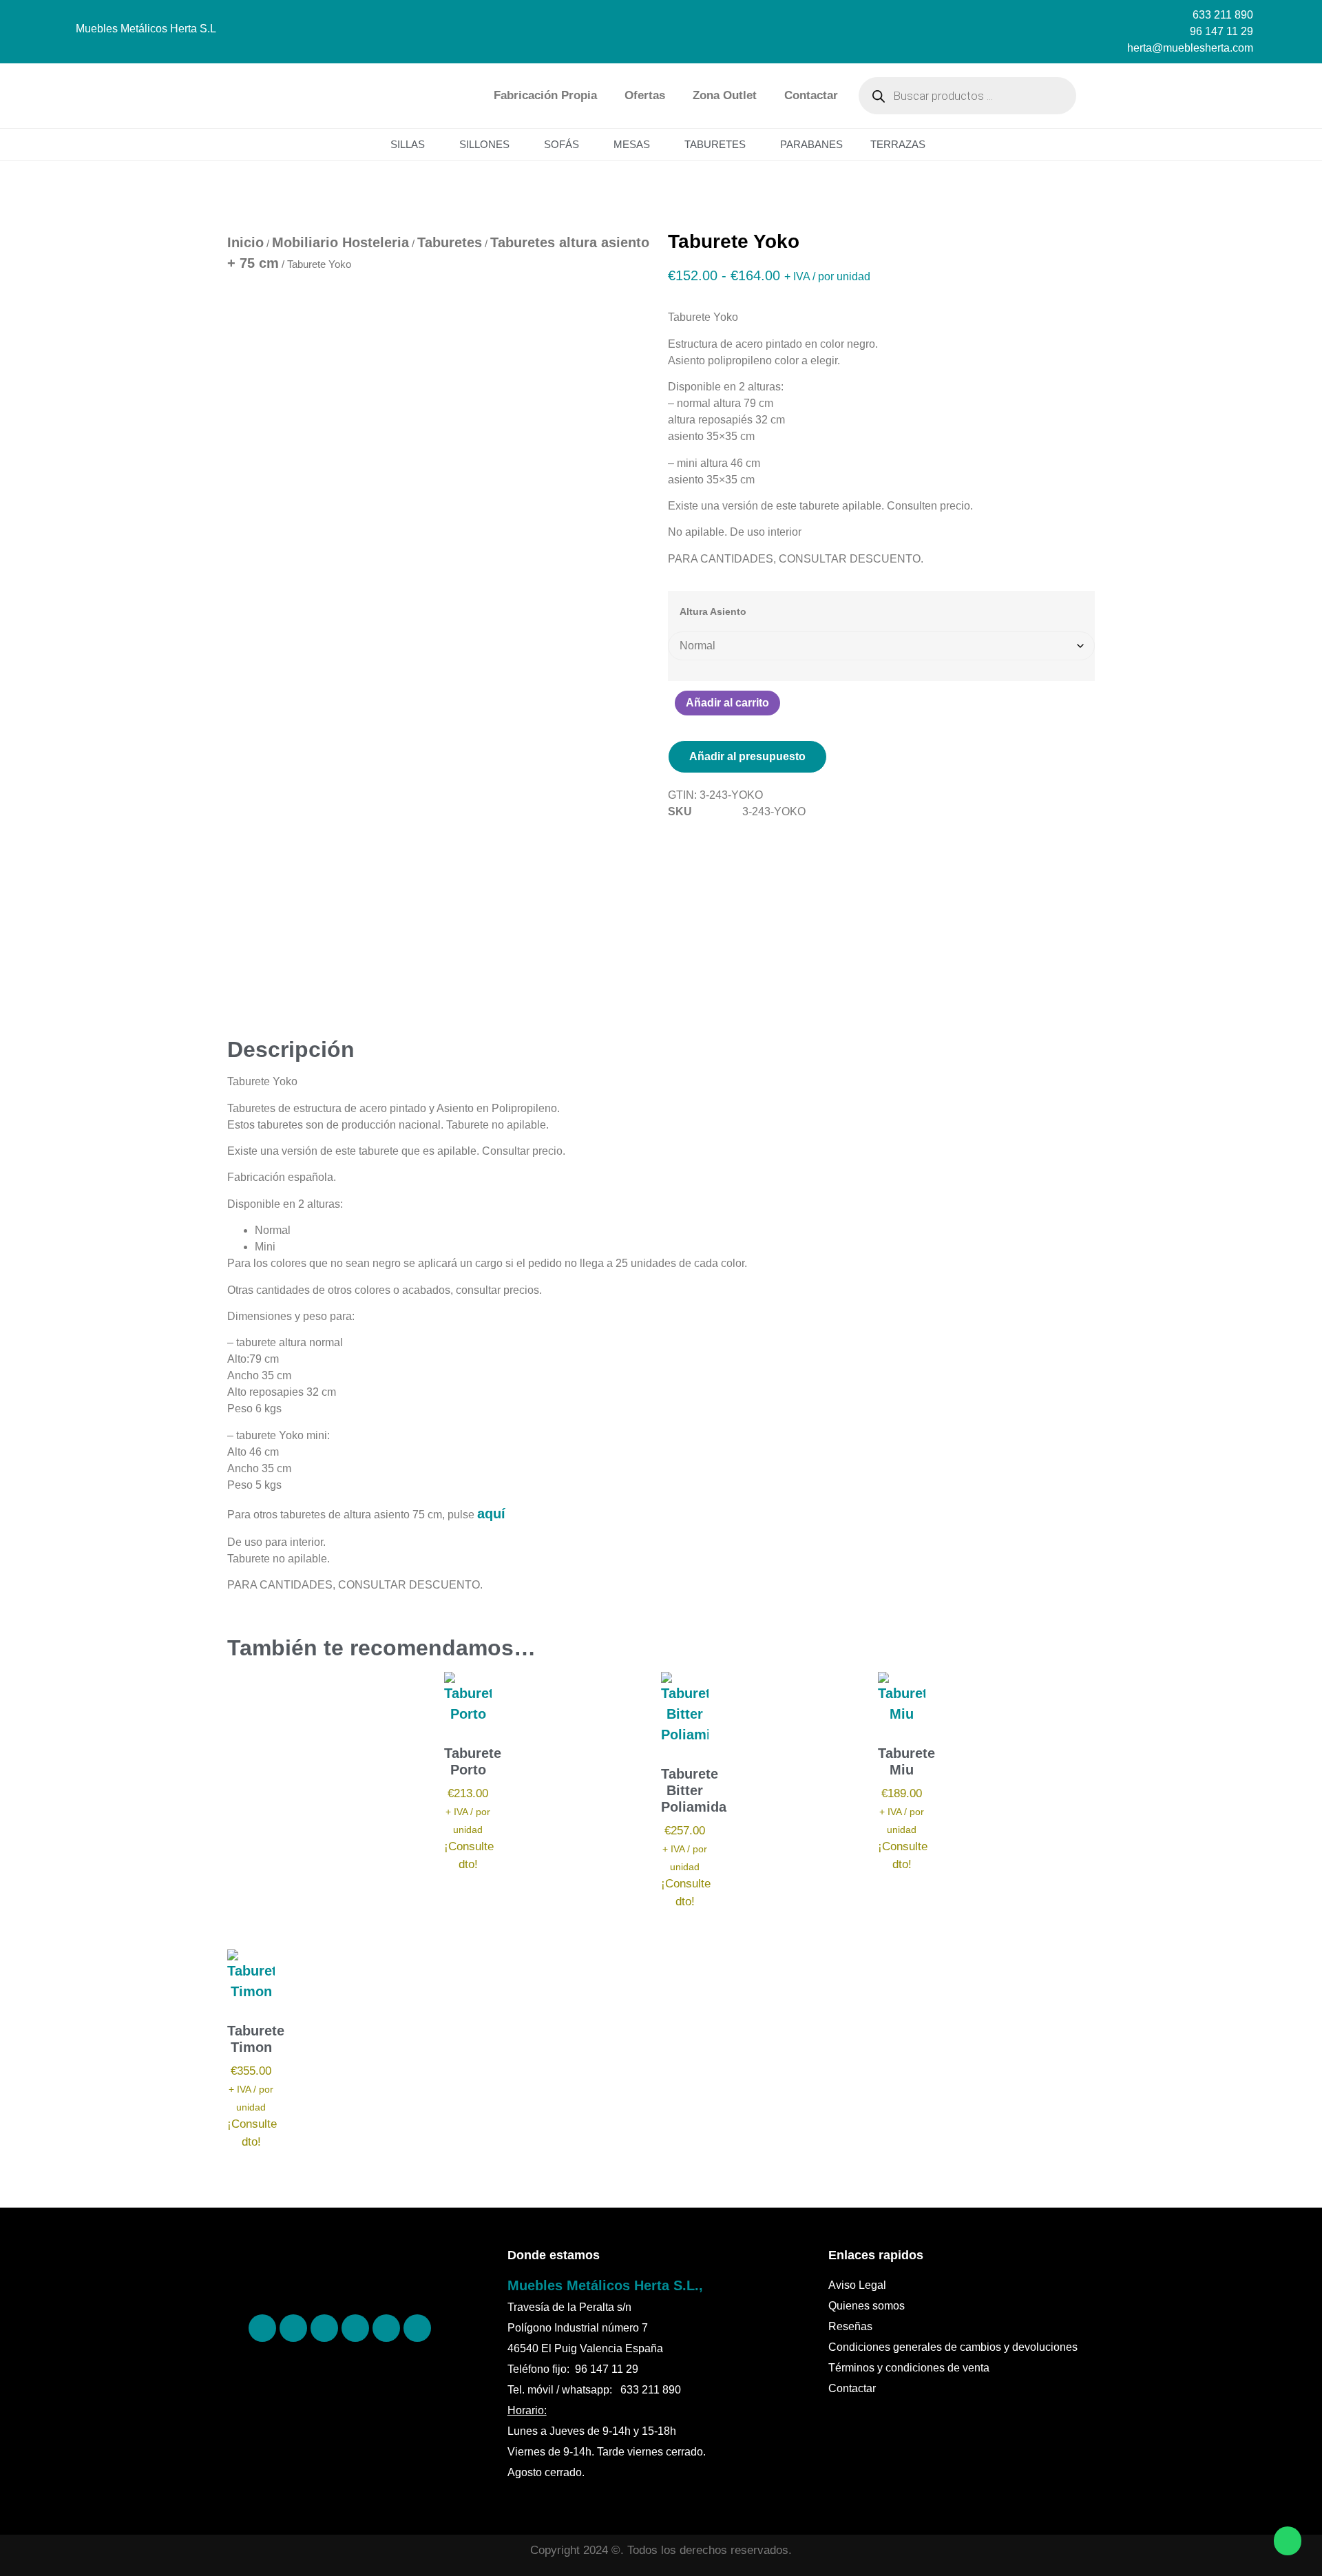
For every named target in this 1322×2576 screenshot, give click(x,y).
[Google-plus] (386, 2328)
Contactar (811, 95)
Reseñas (850, 2326)
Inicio (245, 242)
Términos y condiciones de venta (909, 2368)
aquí (491, 1514)
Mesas (632, 144)
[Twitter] (355, 2328)
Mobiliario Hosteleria (340, 242)
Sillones (484, 144)
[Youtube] (417, 2328)
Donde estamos (554, 2255)
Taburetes (715, 144)
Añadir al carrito (727, 703)
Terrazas (898, 144)
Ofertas (645, 95)
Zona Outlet (725, 95)
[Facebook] (262, 2328)
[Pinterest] (293, 2328)
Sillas (408, 144)
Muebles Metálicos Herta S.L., (605, 2285)
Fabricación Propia (545, 95)
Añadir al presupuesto (747, 756)
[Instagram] (324, 2328)
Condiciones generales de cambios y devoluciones (953, 2347)
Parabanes (811, 144)
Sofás (562, 144)
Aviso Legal (857, 2285)
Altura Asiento (713, 611)
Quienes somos (867, 2306)
